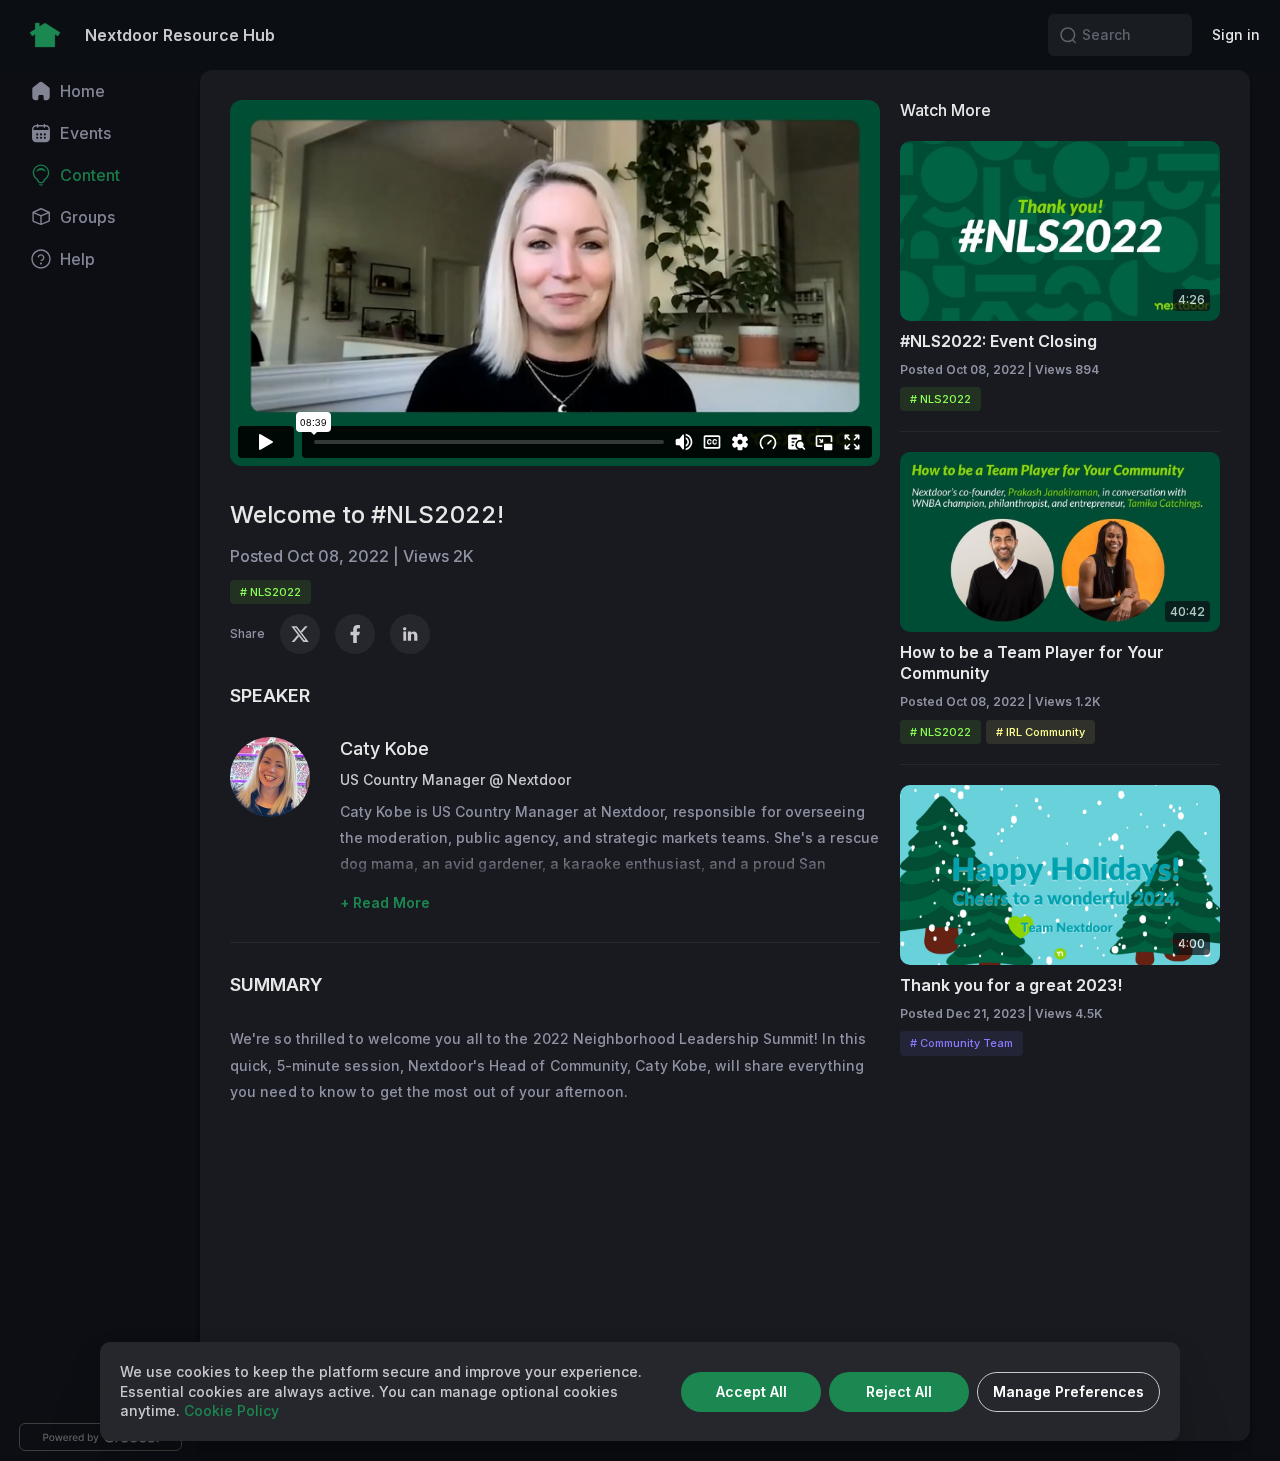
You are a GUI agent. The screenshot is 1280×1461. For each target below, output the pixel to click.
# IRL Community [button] (1040, 732)
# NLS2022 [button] (270, 592)
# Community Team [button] (961, 1043)
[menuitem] (100, 91)
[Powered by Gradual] (100, 1437)
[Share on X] (300, 634)
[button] (1068, 35)
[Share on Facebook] (355, 634)
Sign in (1236, 34)
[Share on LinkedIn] (410, 634)
